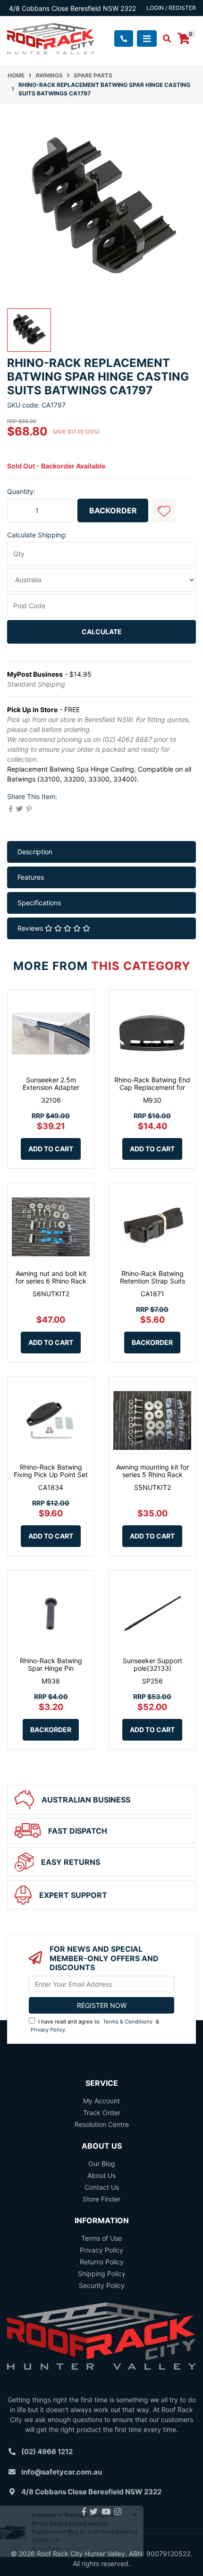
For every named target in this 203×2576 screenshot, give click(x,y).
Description (35, 852)
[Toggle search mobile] (164, 39)
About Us (101, 2175)
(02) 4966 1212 (47, 2452)
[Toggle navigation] (147, 38)
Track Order (102, 2113)
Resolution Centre (102, 2124)
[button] (164, 510)
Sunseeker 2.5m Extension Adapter (51, 1084)
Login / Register (171, 8)
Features (31, 877)
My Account (101, 2101)
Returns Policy (102, 2262)
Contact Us (102, 2187)
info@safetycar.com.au (62, 2472)
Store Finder (101, 2199)
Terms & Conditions (128, 2022)
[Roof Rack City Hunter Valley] (51, 38)
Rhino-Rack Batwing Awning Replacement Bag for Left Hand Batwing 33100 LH (91, 2532)
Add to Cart (51, 1149)
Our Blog (102, 2164)
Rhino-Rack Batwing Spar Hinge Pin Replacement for (51, 1669)
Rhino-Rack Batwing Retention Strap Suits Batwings (152, 1281)
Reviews (31, 928)
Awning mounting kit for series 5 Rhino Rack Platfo (152, 1475)
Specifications (39, 903)
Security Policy (102, 2285)
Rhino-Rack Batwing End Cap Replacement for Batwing (152, 1088)
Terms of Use (101, 2238)
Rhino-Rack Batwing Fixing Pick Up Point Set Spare (51, 1475)
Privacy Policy (48, 2030)
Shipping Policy (102, 2274)
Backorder (113, 510)
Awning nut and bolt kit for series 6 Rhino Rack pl (51, 1281)
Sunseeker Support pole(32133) (152, 1665)
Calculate (102, 632)
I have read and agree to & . (95, 2026)
